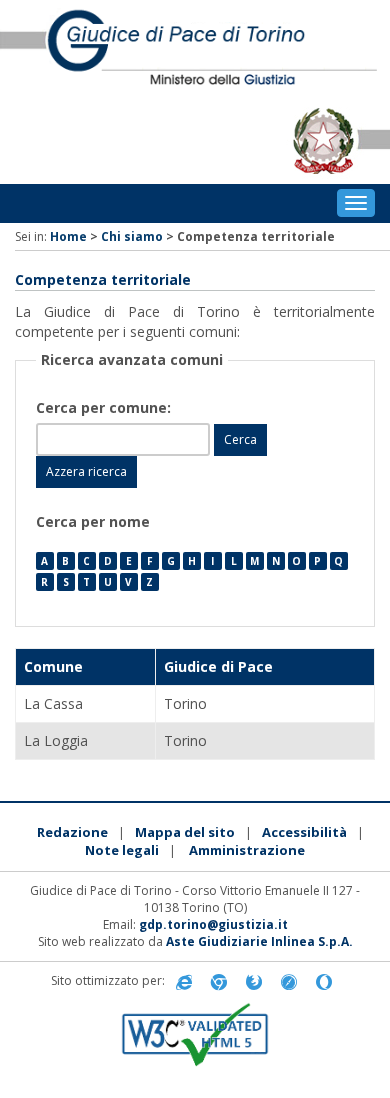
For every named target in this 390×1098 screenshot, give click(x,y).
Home (68, 236)
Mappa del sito (185, 832)
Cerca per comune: (105, 407)
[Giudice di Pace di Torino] (195, 49)
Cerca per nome (93, 521)
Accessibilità (304, 832)
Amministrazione (247, 850)
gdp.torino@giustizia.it (213, 924)
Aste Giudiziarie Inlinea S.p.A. (259, 941)
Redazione (72, 832)
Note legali (122, 850)
